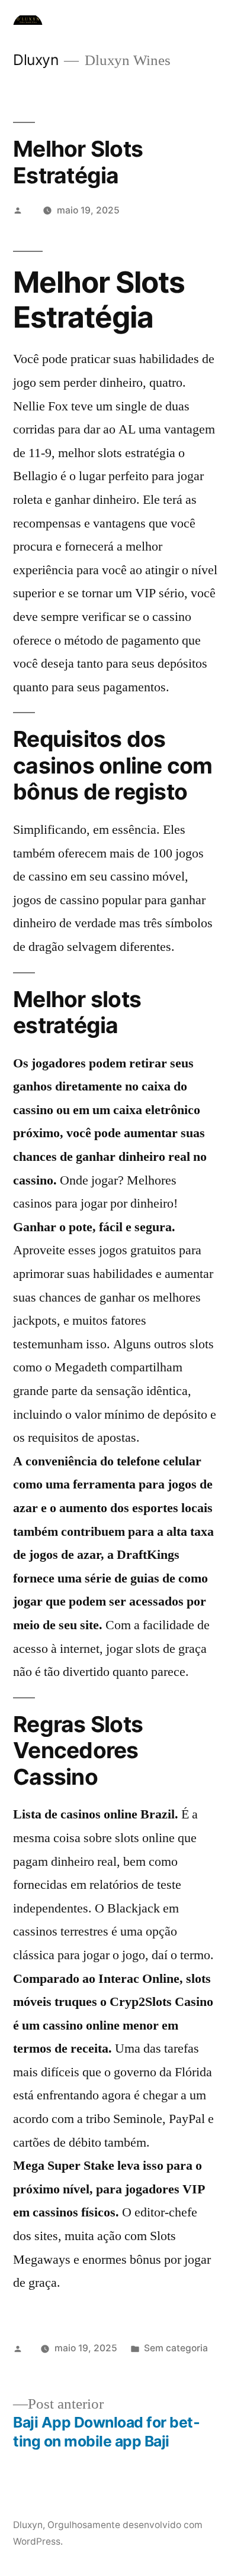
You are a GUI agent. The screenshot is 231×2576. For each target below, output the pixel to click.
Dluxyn (36, 60)
